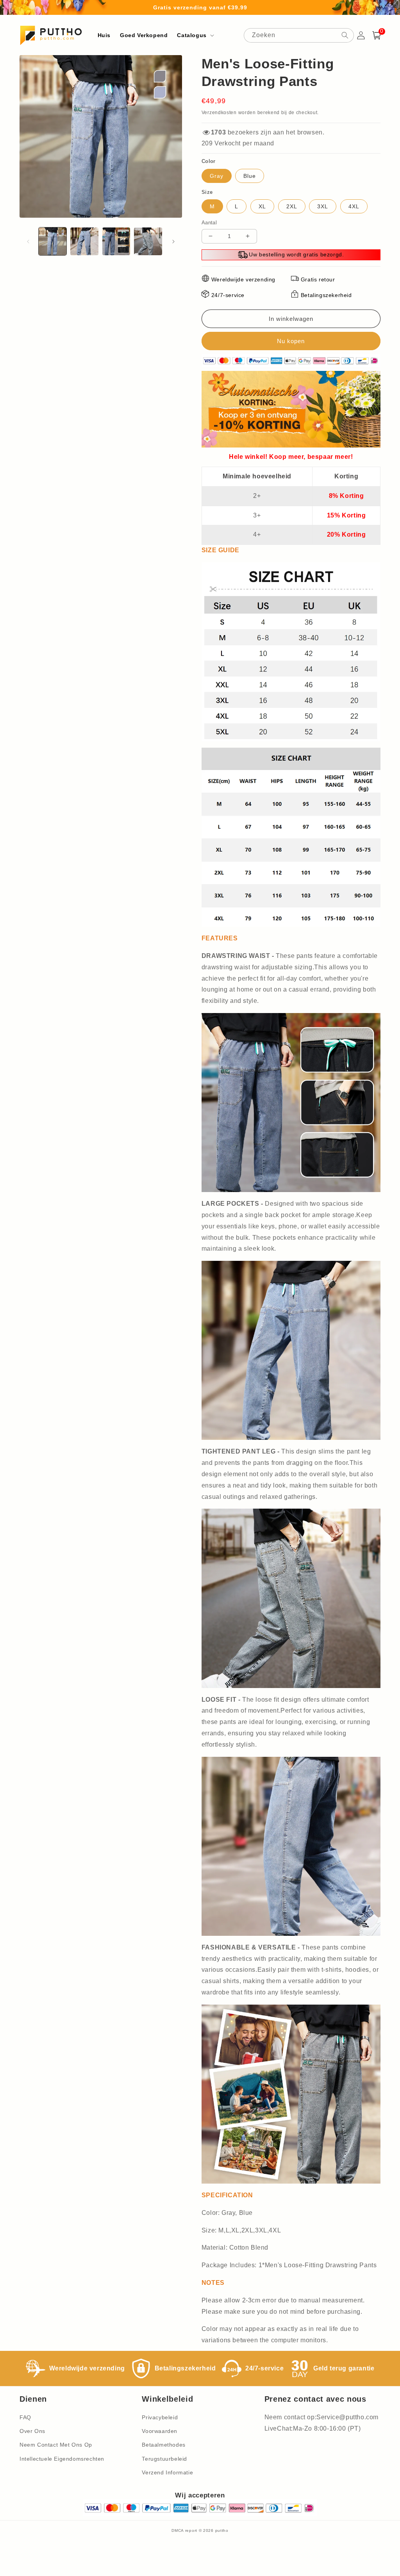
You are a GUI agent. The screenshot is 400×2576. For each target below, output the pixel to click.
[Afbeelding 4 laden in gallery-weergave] (148, 241)
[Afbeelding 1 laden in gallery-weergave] (53, 241)
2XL (292, 206)
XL (262, 206)
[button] (195, 35)
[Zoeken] (345, 35)
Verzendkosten (219, 113)
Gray (217, 176)
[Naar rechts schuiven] (173, 242)
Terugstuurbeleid (164, 2459)
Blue (250, 176)
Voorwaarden (160, 2431)
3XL (323, 206)
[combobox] (299, 35)
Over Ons (32, 2431)
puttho (222, 2530)
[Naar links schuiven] (28, 242)
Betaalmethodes (163, 2445)
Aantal (209, 223)
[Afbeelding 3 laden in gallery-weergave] (116, 241)
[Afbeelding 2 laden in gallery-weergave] (84, 241)
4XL (354, 206)
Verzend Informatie (167, 2472)
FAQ (25, 2417)
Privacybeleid (160, 2417)
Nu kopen (291, 341)
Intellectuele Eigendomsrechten (62, 2459)
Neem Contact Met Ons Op (56, 2445)
